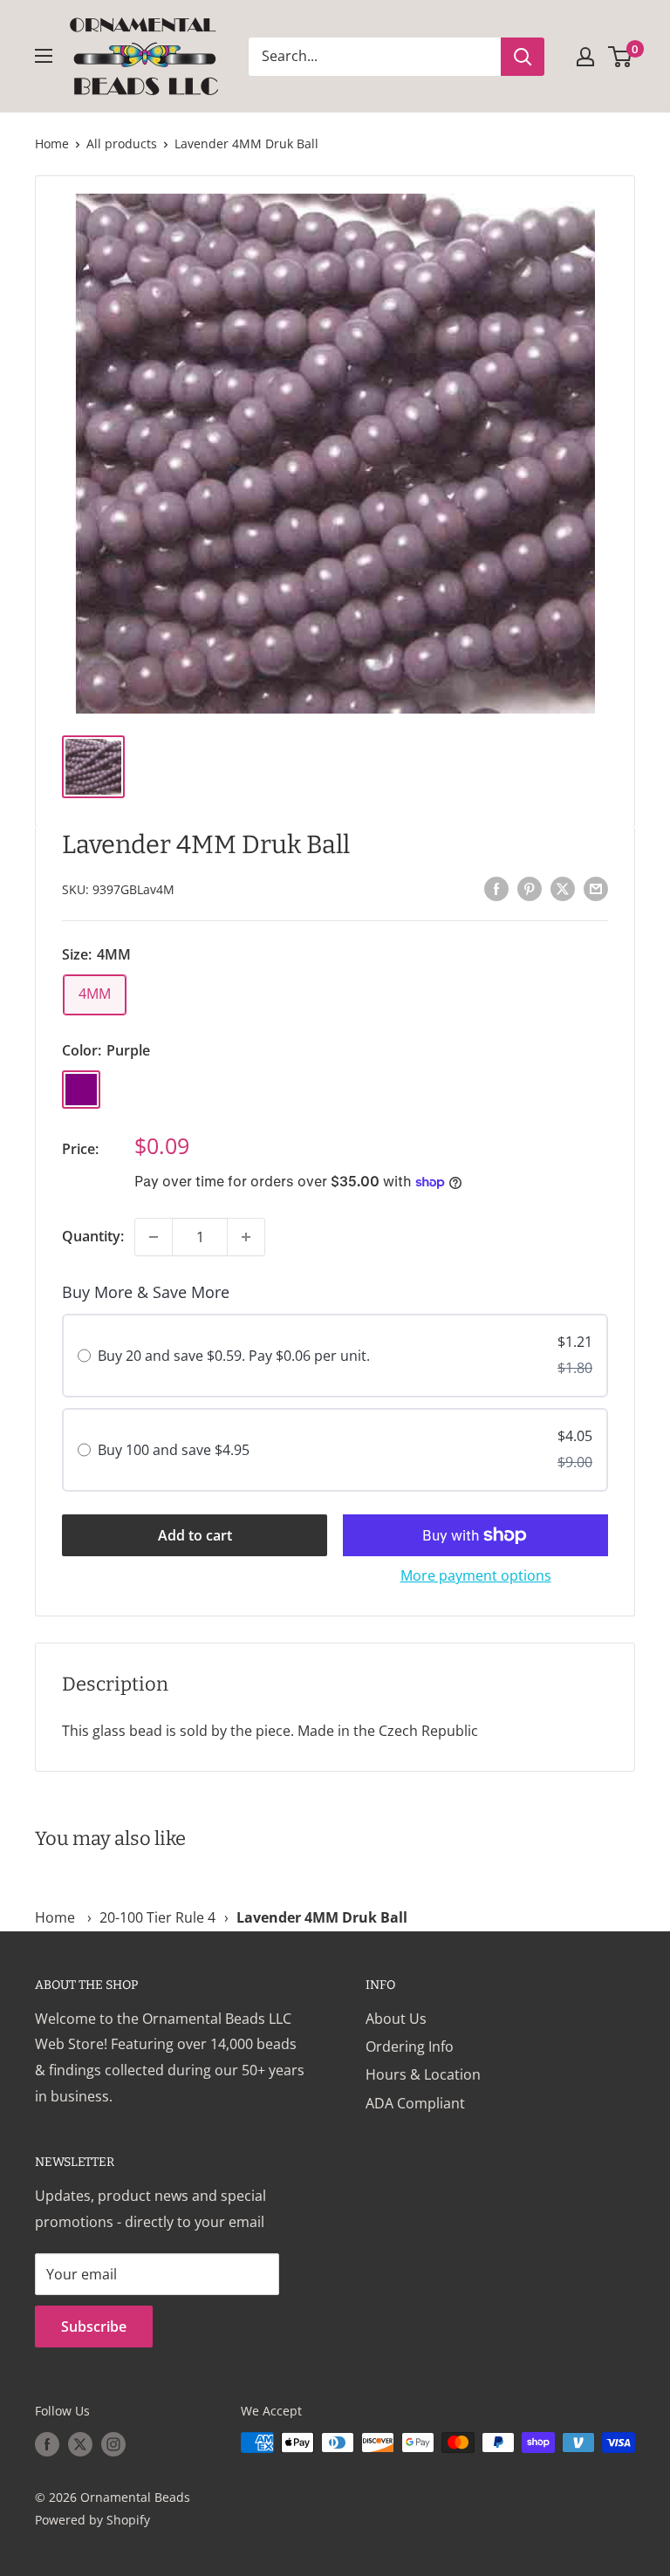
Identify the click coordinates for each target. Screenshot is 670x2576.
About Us (396, 2019)
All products (122, 143)
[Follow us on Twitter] (80, 2444)
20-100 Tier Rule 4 (157, 1917)
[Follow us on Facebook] (47, 2444)
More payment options (476, 1575)
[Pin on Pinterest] (530, 888)
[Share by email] (596, 888)
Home (52, 143)
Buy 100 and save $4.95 (174, 1450)
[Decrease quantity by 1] (154, 1237)
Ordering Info (410, 2046)
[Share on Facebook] (496, 888)
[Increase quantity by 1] (246, 1237)
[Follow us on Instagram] (113, 2444)
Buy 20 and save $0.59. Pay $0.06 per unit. (234, 1356)
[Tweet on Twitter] (563, 888)
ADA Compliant (415, 2103)
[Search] (523, 57)
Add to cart (195, 1535)
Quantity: (93, 1236)
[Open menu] (44, 56)
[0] (621, 57)
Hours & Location (423, 2074)
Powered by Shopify (92, 2520)
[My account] (585, 57)
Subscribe (94, 2327)
